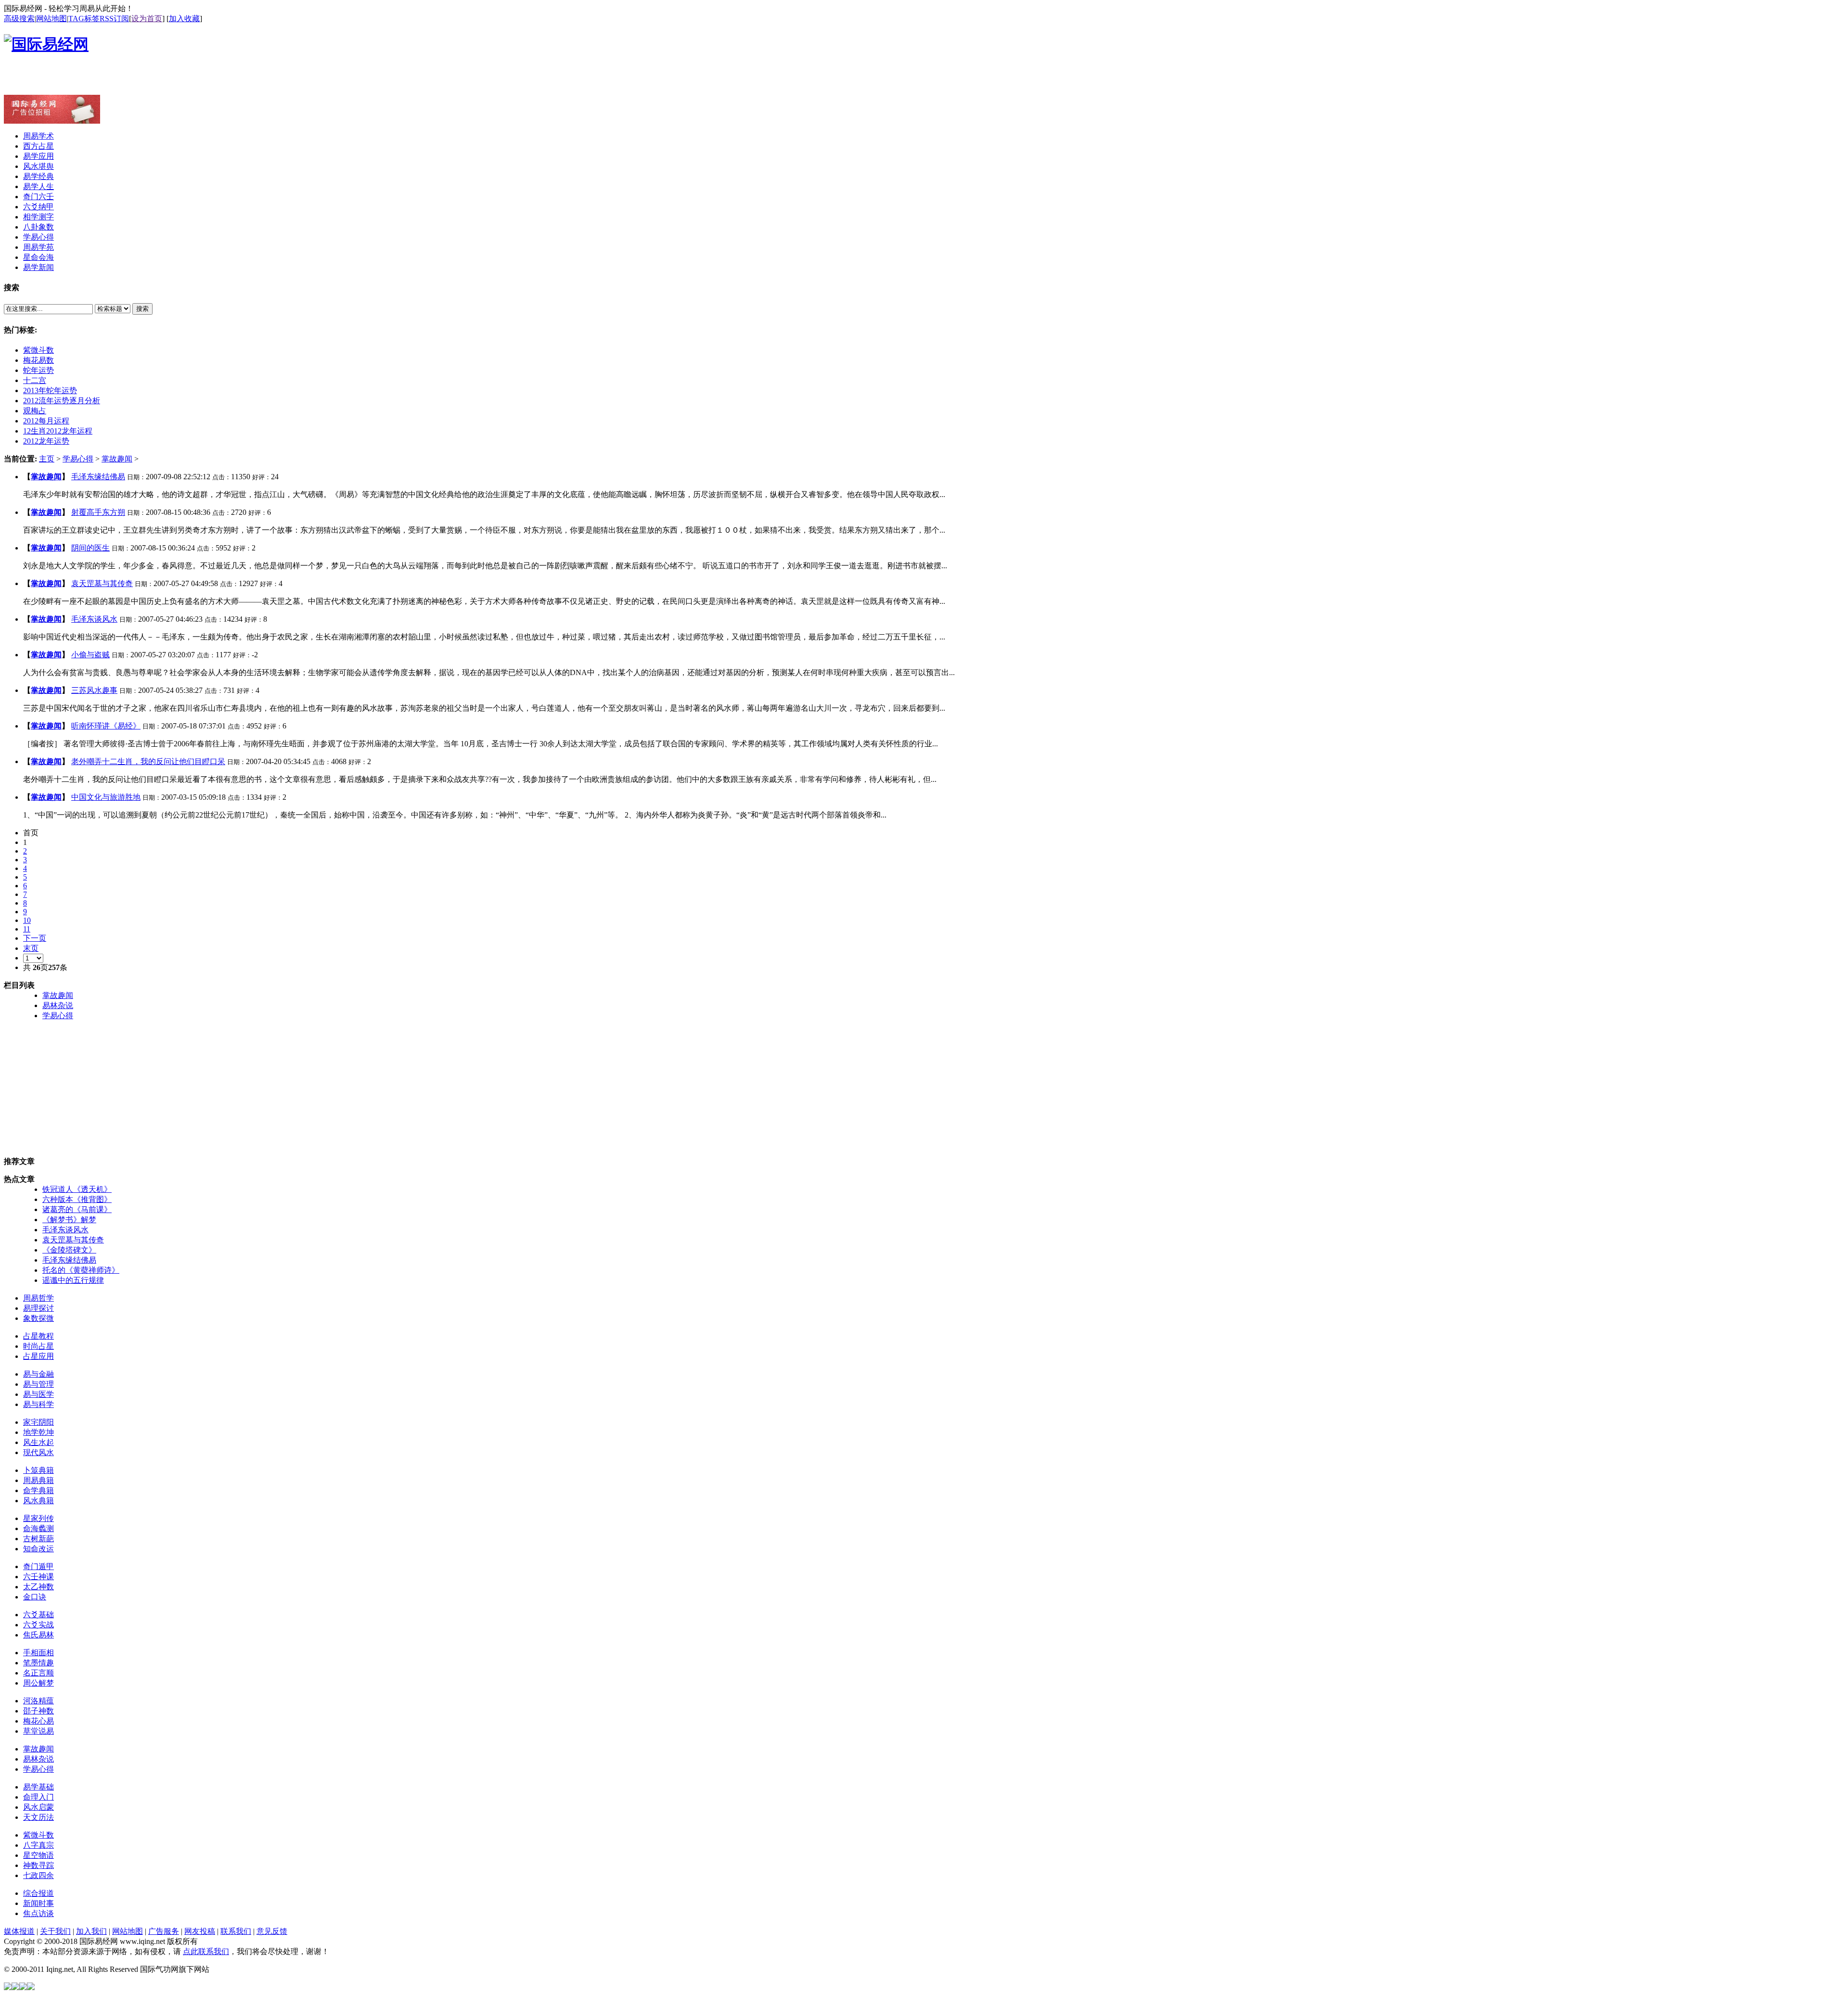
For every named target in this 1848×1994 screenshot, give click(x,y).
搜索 (142, 309)
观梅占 (35, 411)
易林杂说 (58, 1005)
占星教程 (38, 1336)
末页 (31, 948)
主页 (47, 459)
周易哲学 (38, 1298)
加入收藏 (184, 19)
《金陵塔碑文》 (69, 1250)
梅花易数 (38, 360)
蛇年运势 (38, 370)
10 (27, 920)
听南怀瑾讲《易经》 (106, 726)
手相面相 (38, 1653)
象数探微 (38, 1318)
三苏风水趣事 (94, 690)
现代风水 (38, 1452)
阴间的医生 (90, 548)
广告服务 (164, 1931)
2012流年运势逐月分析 (62, 401)
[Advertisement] (116, 80)
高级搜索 (19, 19)
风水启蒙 (38, 1807)
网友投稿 (200, 1931)
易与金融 (38, 1374)
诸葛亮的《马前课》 (77, 1209)
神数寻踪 (38, 1865)
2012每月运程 (46, 421)
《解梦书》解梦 (69, 1220)
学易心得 (78, 459)
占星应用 (38, 1356)
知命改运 (38, 1549)
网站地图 (51, 19)
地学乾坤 (38, 1432)
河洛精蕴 (38, 1701)
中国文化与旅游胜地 (106, 797)
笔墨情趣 (38, 1663)
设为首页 (147, 19)
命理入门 (38, 1797)
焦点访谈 (38, 1913)
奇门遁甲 (38, 1566)
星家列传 (38, 1518)
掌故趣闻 (117, 459)
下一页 (35, 938)
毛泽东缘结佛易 (98, 477)
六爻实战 (38, 1625)
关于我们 (55, 1931)
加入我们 (91, 1931)
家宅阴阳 (38, 1422)
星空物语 (38, 1855)
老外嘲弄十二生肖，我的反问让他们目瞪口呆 (148, 761)
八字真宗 (38, 1845)
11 (27, 929)
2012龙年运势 (46, 441)
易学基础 (38, 1787)
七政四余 (38, 1875)
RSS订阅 (114, 19)
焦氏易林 (38, 1635)
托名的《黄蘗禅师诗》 (81, 1270)
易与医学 (38, 1394)
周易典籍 (38, 1480)
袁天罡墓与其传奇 (102, 583)
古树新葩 (38, 1539)
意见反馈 (272, 1931)
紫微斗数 (38, 350)
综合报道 (38, 1893)
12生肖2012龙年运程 (58, 431)
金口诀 (35, 1597)
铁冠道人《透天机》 (77, 1189)
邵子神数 (38, 1711)
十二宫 (35, 380)
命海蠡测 (38, 1528)
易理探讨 (38, 1308)
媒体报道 (19, 1931)
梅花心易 (38, 1721)
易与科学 (38, 1404)
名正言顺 (38, 1673)
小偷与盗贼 (90, 655)
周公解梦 (38, 1683)
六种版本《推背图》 (77, 1199)
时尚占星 (38, 1346)
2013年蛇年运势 (50, 390)
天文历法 (38, 1817)
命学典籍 (38, 1490)
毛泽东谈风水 (94, 619)
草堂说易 (38, 1731)
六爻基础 (38, 1615)
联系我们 (236, 1931)
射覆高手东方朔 (98, 512)
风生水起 (38, 1442)
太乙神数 (38, 1587)
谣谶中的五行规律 (73, 1280)
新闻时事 (38, 1903)
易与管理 (38, 1384)
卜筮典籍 (38, 1470)
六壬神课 (38, 1577)
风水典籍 (38, 1501)
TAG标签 (84, 19)
